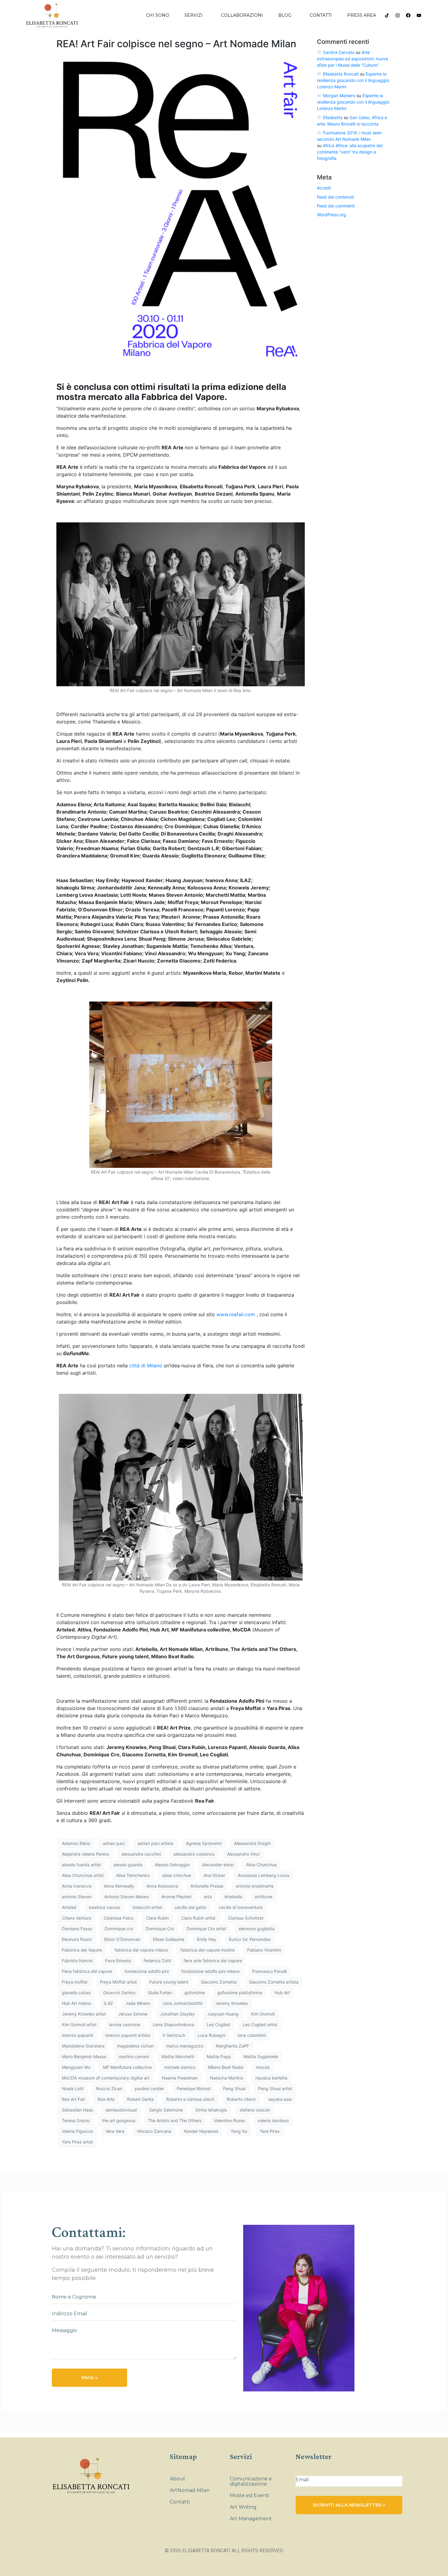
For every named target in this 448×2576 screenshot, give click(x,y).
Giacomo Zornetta (219, 1982)
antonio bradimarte (255, 1886)
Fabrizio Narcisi (77, 1961)
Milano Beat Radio (226, 2067)
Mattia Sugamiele (261, 2057)
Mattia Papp (219, 2057)
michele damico (180, 2067)
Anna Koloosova (162, 1886)
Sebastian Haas (77, 2110)
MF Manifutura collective (127, 2067)
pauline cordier (149, 2088)
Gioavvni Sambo (119, 1993)
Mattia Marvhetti (178, 2057)
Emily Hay (207, 1939)
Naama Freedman (180, 2078)
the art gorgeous (119, 2120)
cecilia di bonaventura (241, 1907)
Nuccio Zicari (109, 2088)
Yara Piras (270, 2131)
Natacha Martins (226, 2078)
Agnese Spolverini (204, 1843)
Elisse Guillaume (169, 1939)
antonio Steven (77, 1897)
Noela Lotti (73, 2088)
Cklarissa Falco (119, 1918)
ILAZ (108, 2003)
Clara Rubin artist (198, 1918)
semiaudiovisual (121, 2110)
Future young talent (169, 1982)
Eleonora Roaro (77, 1939)
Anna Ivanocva (77, 1886)
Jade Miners (138, 2003)
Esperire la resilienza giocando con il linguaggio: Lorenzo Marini (354, 80)
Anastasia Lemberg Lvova (263, 1875)
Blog (285, 15)
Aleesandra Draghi (252, 1843)
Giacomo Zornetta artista (274, 1982)
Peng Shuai (234, 2088)
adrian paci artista (155, 1843)
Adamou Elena (76, 1843)
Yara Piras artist (77, 2142)
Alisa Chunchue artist (83, 1875)
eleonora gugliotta (257, 1929)
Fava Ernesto (118, 1961)
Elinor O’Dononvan (122, 1939)
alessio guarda (128, 1865)
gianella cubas (76, 1993)
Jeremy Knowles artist (84, 2014)
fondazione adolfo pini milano (210, 1971)
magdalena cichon (135, 2046)
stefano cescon (255, 2110)
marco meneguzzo (185, 2046)
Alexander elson (218, 1865)
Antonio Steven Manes (126, 1897)
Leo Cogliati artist (260, 2025)
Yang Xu (239, 2131)
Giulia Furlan (160, 1993)
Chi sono (158, 15)
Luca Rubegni (212, 2035)
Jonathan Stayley (177, 2014)
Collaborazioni (242, 15)
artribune (263, 1897)
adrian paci (114, 1843)
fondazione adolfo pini (147, 1971)
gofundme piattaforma (240, 1993)
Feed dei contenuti (335, 197)
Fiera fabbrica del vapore (87, 1971)
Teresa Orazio (76, 2120)
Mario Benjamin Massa (84, 2057)
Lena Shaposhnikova (173, 2025)
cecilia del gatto (190, 1907)
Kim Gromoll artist (79, 2025)
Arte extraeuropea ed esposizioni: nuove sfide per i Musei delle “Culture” (352, 59)
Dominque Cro (160, 1929)
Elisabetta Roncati (341, 74)
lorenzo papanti (77, 2035)
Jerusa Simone (133, 2014)
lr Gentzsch (174, 2035)
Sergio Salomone (166, 2110)
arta (208, 1897)
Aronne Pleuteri (176, 1897)
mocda (263, 2067)
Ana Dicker (214, 1875)
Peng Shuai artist (275, 2088)
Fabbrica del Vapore (82, 1950)
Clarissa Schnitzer (246, 1918)
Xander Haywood (201, 2131)
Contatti (321, 15)
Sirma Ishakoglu (211, 2110)
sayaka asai (280, 2099)
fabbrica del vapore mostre (208, 1950)
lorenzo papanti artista (128, 2035)
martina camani (134, 2057)
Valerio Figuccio (77, 2131)
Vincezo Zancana (154, 2131)
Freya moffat (75, 1982)
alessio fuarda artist (81, 1865)
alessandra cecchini (141, 1854)
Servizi (194, 15)
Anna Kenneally (119, 1886)
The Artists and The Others (175, 2120)
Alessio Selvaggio (172, 1865)
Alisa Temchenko (133, 1875)
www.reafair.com (236, 1314)
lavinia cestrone (125, 2025)
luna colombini (252, 2035)
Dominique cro (119, 1929)
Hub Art (282, 1993)
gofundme (195, 1993)
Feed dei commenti (336, 206)
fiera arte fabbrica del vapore (213, 1961)
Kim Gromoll (263, 2014)
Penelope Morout (194, 2088)
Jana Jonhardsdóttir (183, 2003)
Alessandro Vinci (243, 1854)
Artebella (233, 1897)
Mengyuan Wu (76, 2067)
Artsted (69, 1907)
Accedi (324, 188)
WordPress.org (332, 215)
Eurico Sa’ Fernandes (250, 1939)
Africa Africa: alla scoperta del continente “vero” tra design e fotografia (350, 152)
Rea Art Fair (73, 2099)
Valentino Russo (229, 2120)
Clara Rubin (157, 1918)
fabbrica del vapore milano (141, 1950)
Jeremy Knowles (231, 2003)
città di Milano (146, 1366)
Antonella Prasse (207, 1886)
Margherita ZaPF (232, 2046)
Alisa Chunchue (261, 1865)
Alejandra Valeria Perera (85, 1854)
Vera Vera (115, 2131)
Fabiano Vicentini (264, 1950)
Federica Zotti (157, 1961)
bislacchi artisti (147, 1907)
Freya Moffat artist (118, 1982)
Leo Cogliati (218, 2025)
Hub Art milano (76, 2003)
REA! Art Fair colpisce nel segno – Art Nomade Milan (176, 44)
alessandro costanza (194, 1854)
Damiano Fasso (77, 1929)
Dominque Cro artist (206, 1929)
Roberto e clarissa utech (190, 2099)
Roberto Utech (241, 2099)
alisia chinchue (177, 1875)
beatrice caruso (105, 1907)
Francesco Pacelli (269, 1971)
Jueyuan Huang (223, 2014)
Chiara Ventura (76, 1918)
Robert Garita (140, 2099)
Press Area (362, 15)
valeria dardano (273, 2120)
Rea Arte (106, 2099)
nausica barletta (271, 2078)
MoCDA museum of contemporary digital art (106, 2078)
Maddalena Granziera (83, 2046)
